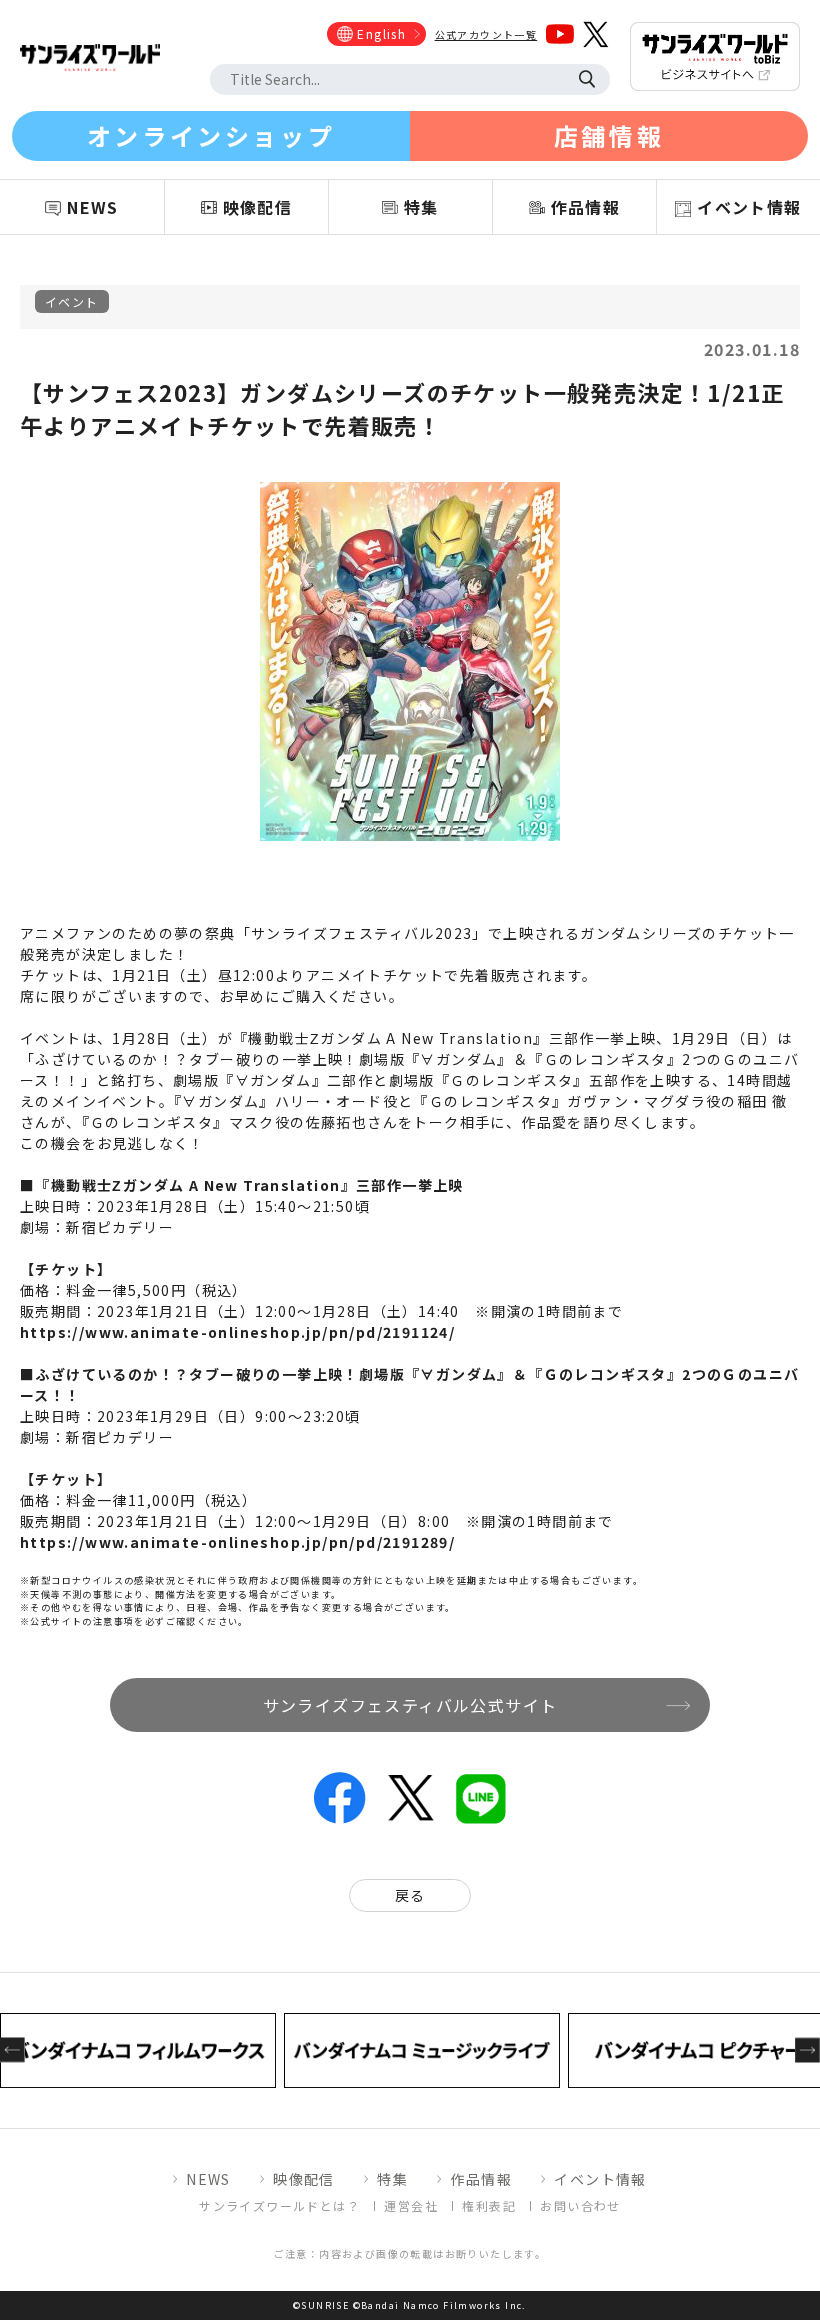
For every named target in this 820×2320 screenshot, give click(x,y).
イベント (72, 301)
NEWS (208, 2179)
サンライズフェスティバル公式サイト (410, 1705)
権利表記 (489, 2205)
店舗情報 (609, 135)
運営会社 (411, 2205)
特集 (392, 2179)
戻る (410, 1895)
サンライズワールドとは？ (279, 2205)
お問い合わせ (580, 2205)
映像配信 (304, 2179)
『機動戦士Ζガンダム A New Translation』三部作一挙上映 (249, 1185)
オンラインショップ (211, 135)
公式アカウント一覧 (486, 34)
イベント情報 (600, 2179)
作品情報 (481, 2179)
